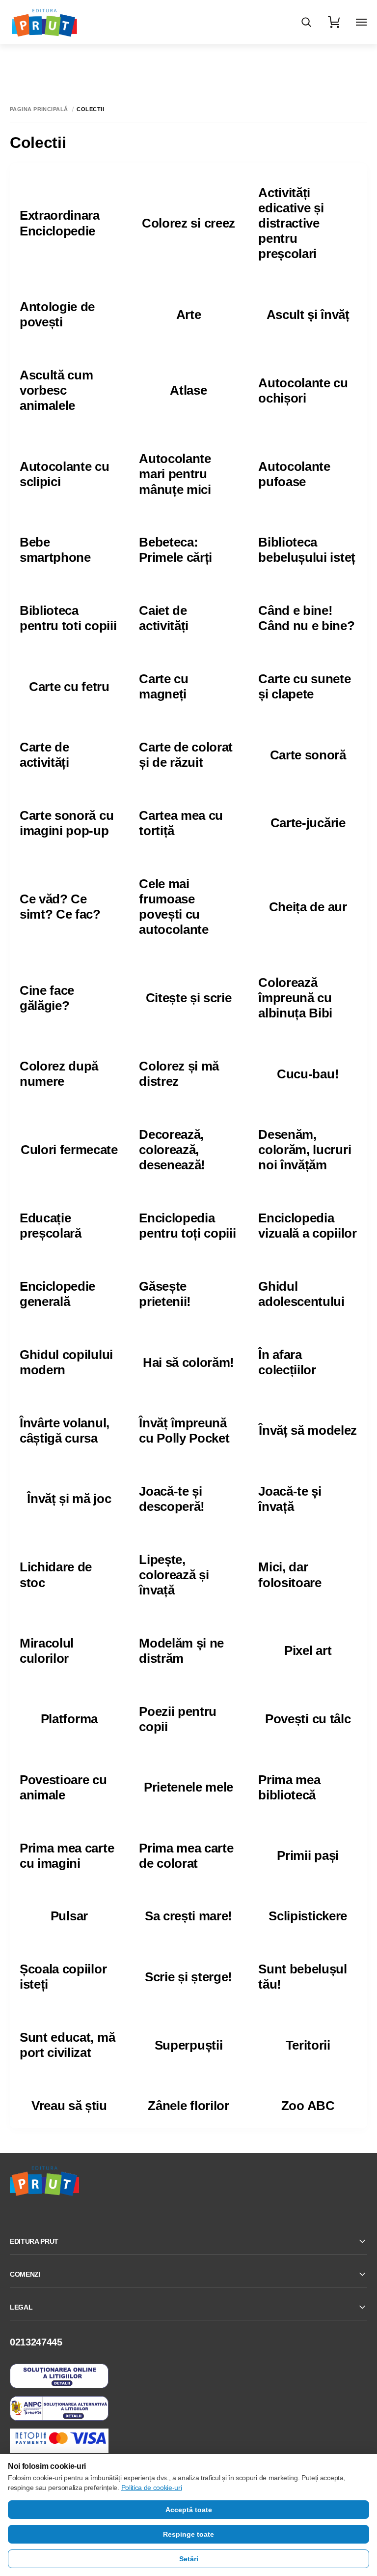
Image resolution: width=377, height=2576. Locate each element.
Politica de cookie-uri (152, 2488)
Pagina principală (39, 109)
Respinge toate (188, 2534)
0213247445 (36, 2342)
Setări (189, 2559)
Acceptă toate (189, 2510)
